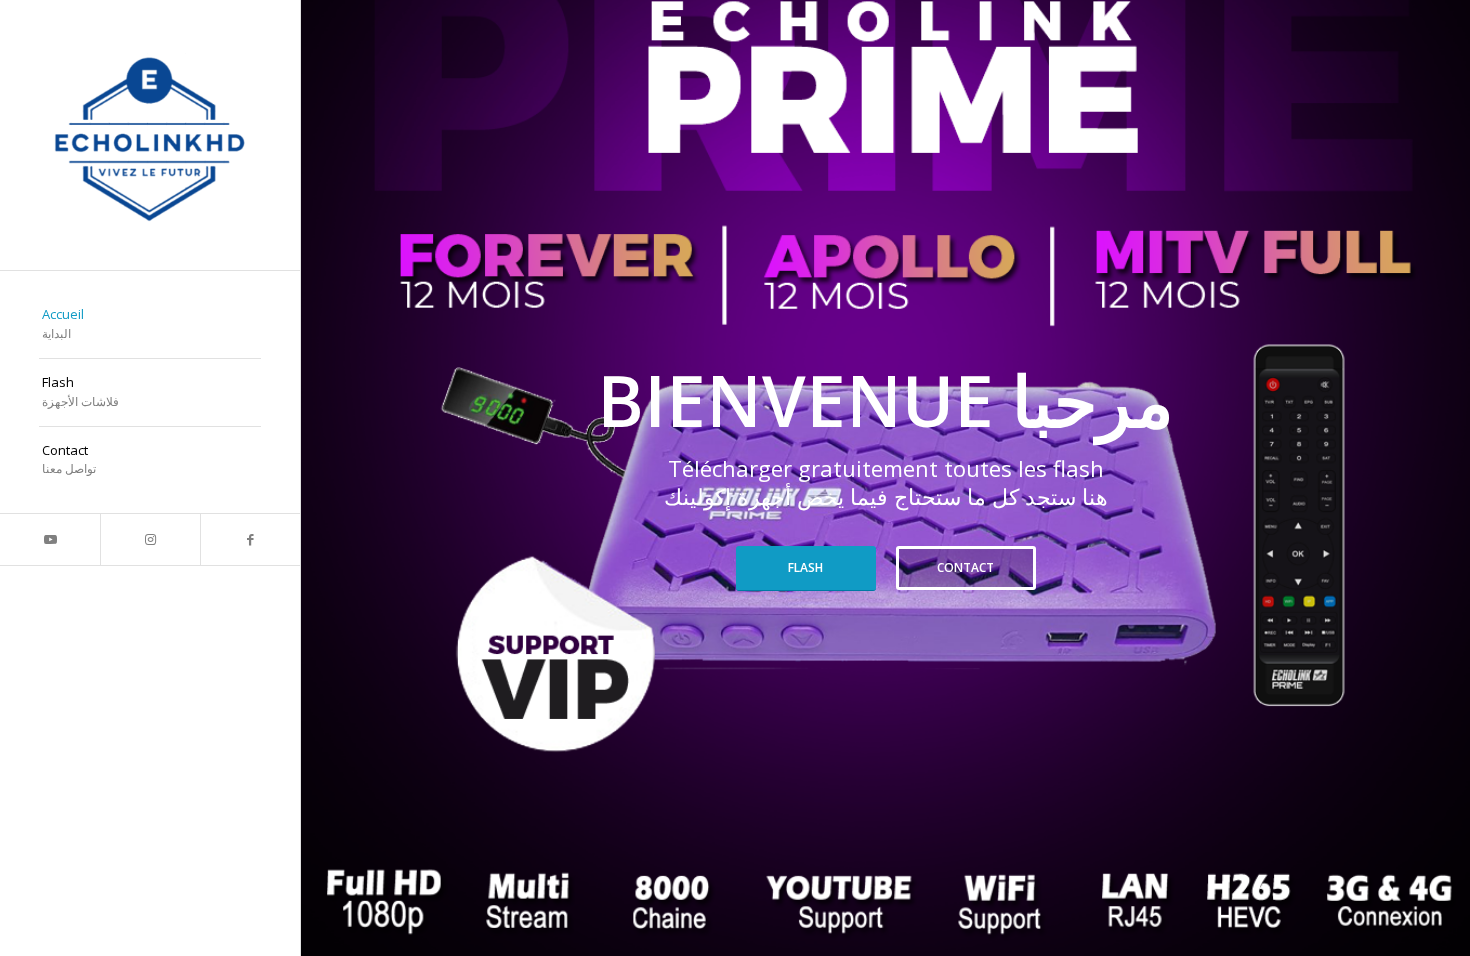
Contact (965, 567)
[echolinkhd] (150, 135)
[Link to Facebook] (250, 539)
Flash (805, 567)
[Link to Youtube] (50, 539)
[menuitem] (150, 325)
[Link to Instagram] (150, 539)
